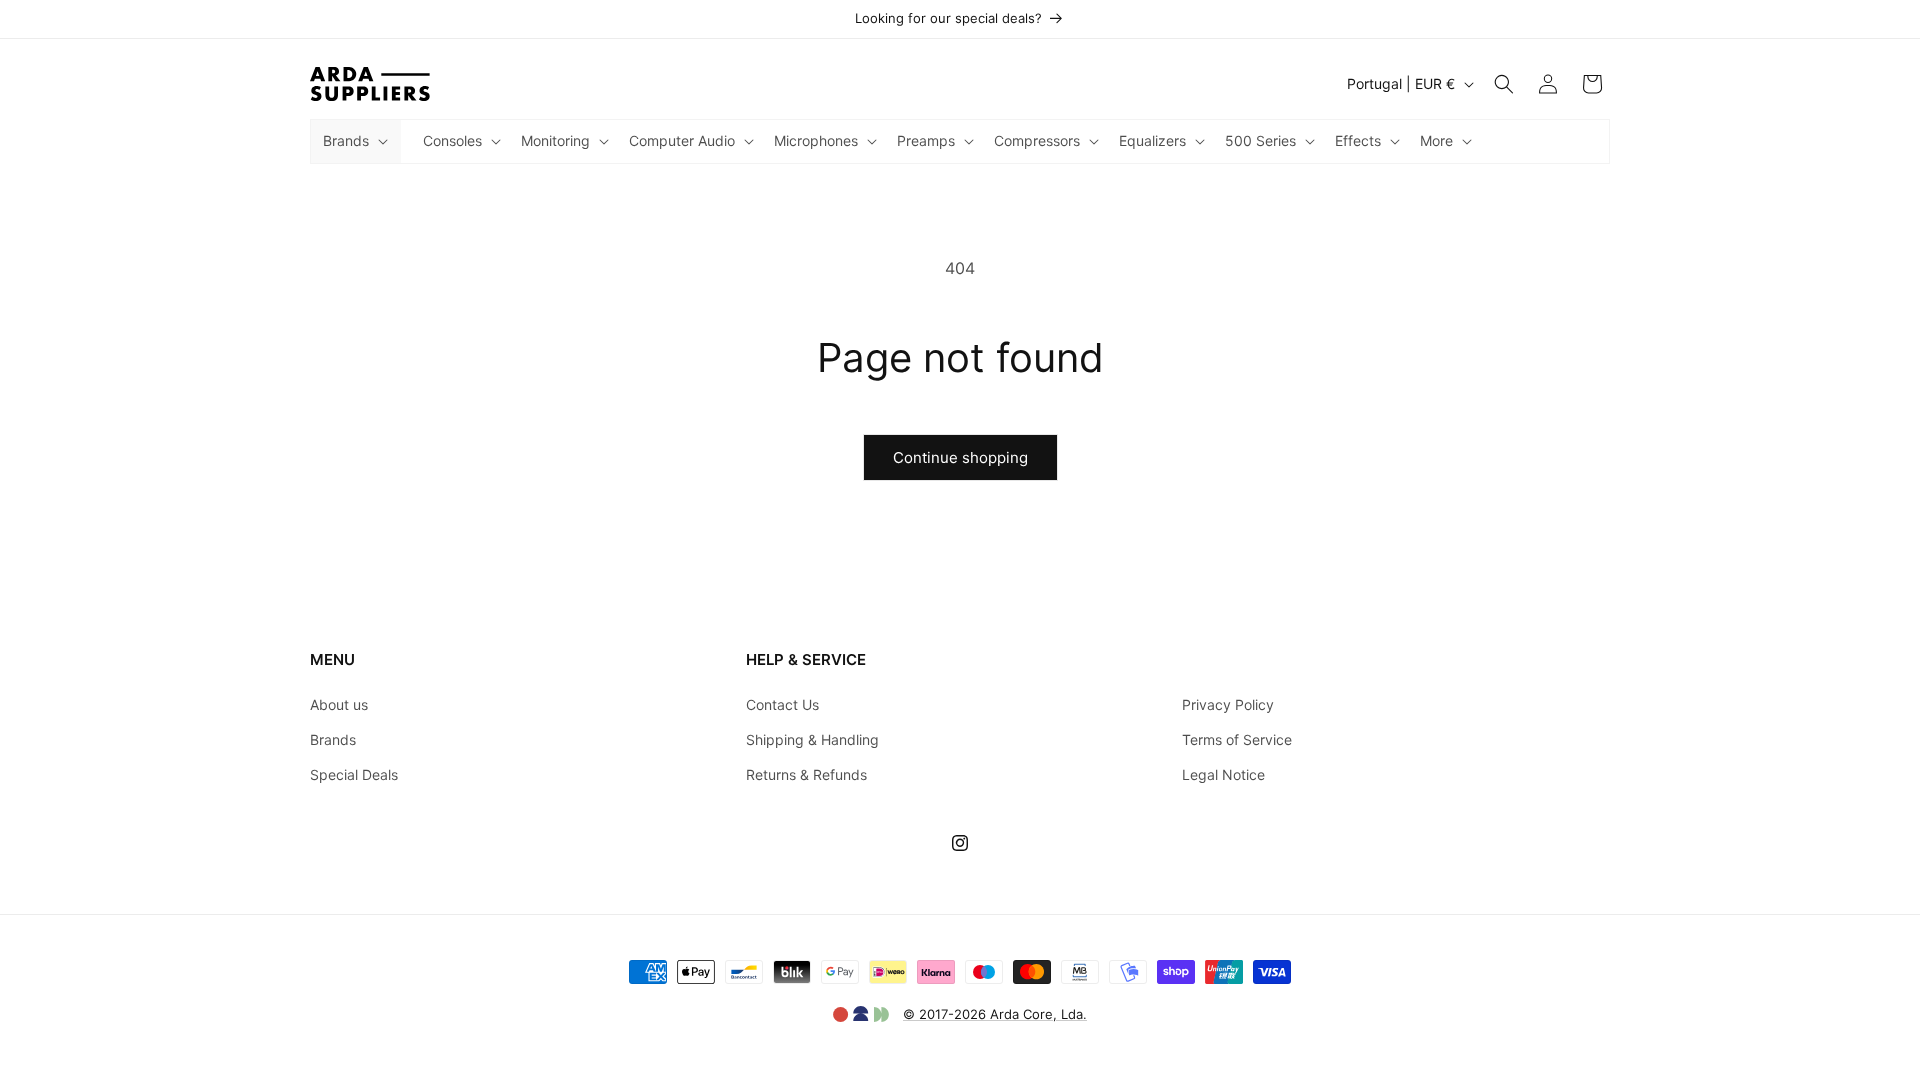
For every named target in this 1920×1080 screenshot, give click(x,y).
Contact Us (782, 704)
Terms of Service (1237, 739)
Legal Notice (1223, 774)
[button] (353, 141)
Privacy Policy (1228, 704)
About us (339, 704)
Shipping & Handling (812, 739)
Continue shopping (960, 457)
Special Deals (354, 774)
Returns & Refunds (806, 774)
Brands (333, 739)
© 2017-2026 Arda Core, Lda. (995, 1014)
